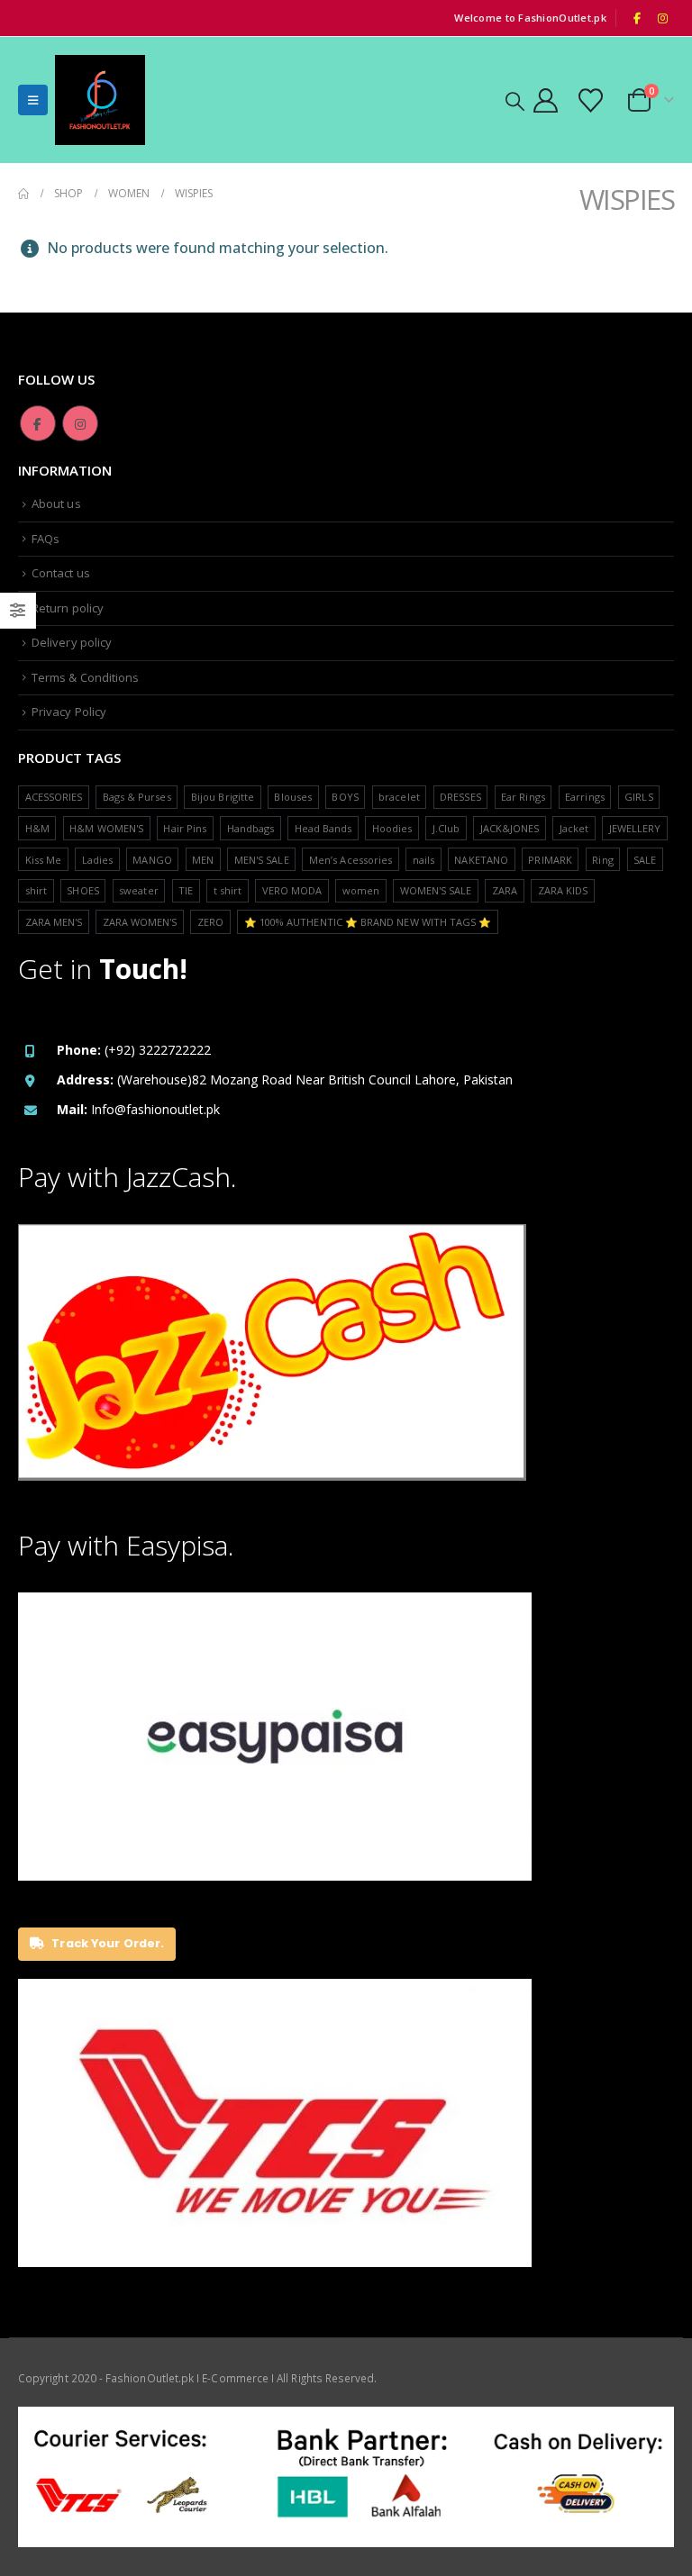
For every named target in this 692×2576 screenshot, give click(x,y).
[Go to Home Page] (23, 194)
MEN (203, 860)
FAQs (46, 539)
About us (56, 503)
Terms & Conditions (85, 677)
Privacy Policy (69, 712)
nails (423, 860)
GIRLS (638, 797)
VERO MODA (292, 890)
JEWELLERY (635, 828)
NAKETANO (481, 860)
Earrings (585, 797)
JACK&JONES (510, 828)
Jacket (574, 828)
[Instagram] (662, 18)
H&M (37, 828)
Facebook (38, 423)
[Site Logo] (100, 100)
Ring (602, 860)
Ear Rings (523, 797)
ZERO (210, 922)
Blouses (292, 797)
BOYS (345, 797)
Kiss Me (43, 860)
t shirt (228, 890)
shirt (36, 890)
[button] (33, 100)
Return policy (68, 608)
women (361, 890)
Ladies (97, 860)
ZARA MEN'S (54, 922)
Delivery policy (72, 642)
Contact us (61, 573)
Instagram (80, 423)
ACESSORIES (54, 797)
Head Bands (323, 828)
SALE (645, 860)
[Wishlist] (591, 100)
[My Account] (545, 100)
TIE (186, 890)
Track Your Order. (106, 1943)
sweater (138, 890)
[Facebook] (637, 18)
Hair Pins (185, 828)
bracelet (399, 797)
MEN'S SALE (262, 860)
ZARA (505, 890)
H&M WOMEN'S (106, 828)
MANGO (152, 860)
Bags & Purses (137, 797)
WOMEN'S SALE (436, 890)
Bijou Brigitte (223, 797)
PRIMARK (550, 860)
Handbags (251, 828)
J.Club (446, 828)
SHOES (82, 890)
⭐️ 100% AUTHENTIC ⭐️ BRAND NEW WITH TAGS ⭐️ (368, 922)
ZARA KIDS (563, 890)
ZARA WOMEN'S (140, 922)
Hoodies (392, 828)
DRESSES (460, 797)
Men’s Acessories (351, 860)
